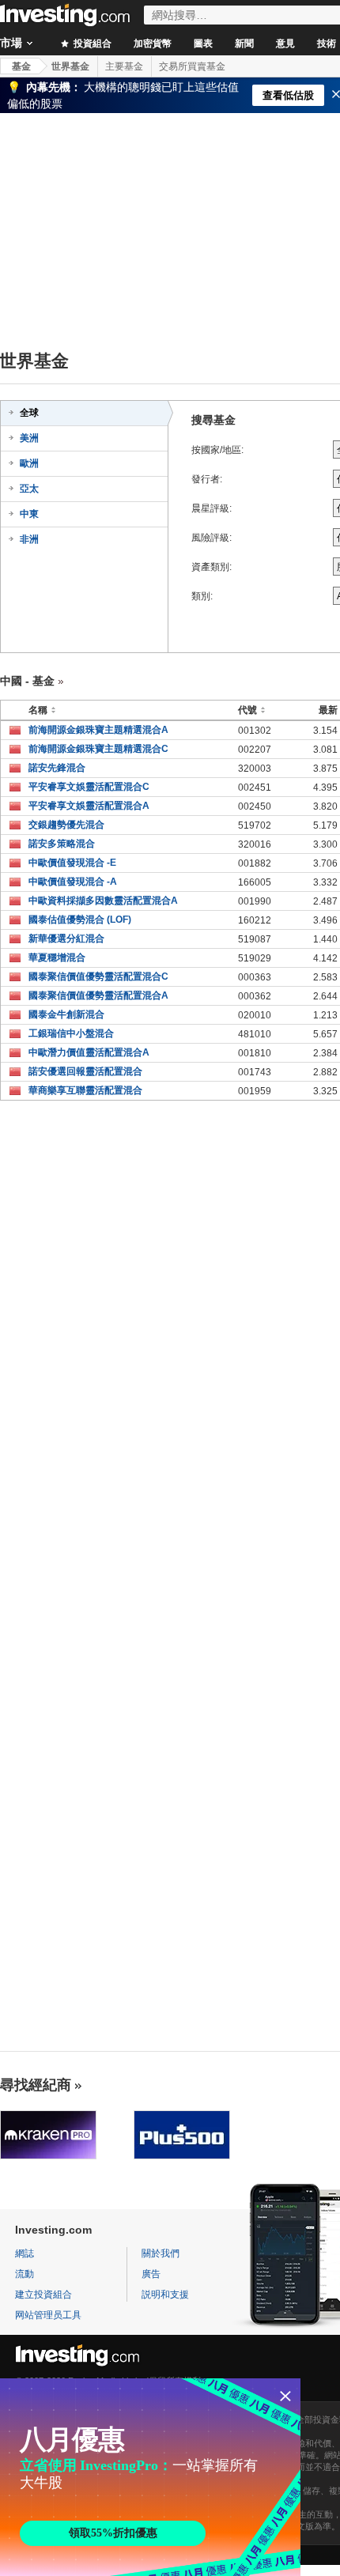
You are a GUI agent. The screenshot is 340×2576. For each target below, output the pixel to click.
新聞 (244, 43)
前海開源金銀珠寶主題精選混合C (98, 749)
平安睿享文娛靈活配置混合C (89, 787)
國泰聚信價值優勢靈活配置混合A (98, 995)
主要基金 (124, 66)
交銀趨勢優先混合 (66, 825)
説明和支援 (165, 2295)
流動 (25, 2274)
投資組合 (91, 43)
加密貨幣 (153, 43)
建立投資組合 (43, 2295)
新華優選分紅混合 (66, 939)
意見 (285, 43)
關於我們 (161, 2253)
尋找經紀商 (36, 2085)
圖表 (203, 43)
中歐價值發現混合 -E (72, 863)
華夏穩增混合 (57, 958)
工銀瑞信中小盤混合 (71, 1033)
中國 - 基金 (27, 681)
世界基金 (70, 66)
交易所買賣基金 (192, 66)
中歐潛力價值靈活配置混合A (89, 1052)
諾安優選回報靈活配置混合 (85, 1071)
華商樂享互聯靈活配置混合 (85, 1090)
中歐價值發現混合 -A (73, 882)
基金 (21, 66)
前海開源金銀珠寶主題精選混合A (98, 730)
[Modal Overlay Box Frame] (150, 2477)
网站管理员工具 (48, 2315)
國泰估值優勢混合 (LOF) (80, 920)
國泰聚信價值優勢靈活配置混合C (98, 976)
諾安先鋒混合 (57, 768)
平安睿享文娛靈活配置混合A (89, 806)
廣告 (151, 2274)
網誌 (25, 2253)
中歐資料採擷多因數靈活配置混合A (103, 901)
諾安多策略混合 (62, 844)
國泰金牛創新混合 (66, 1014)
